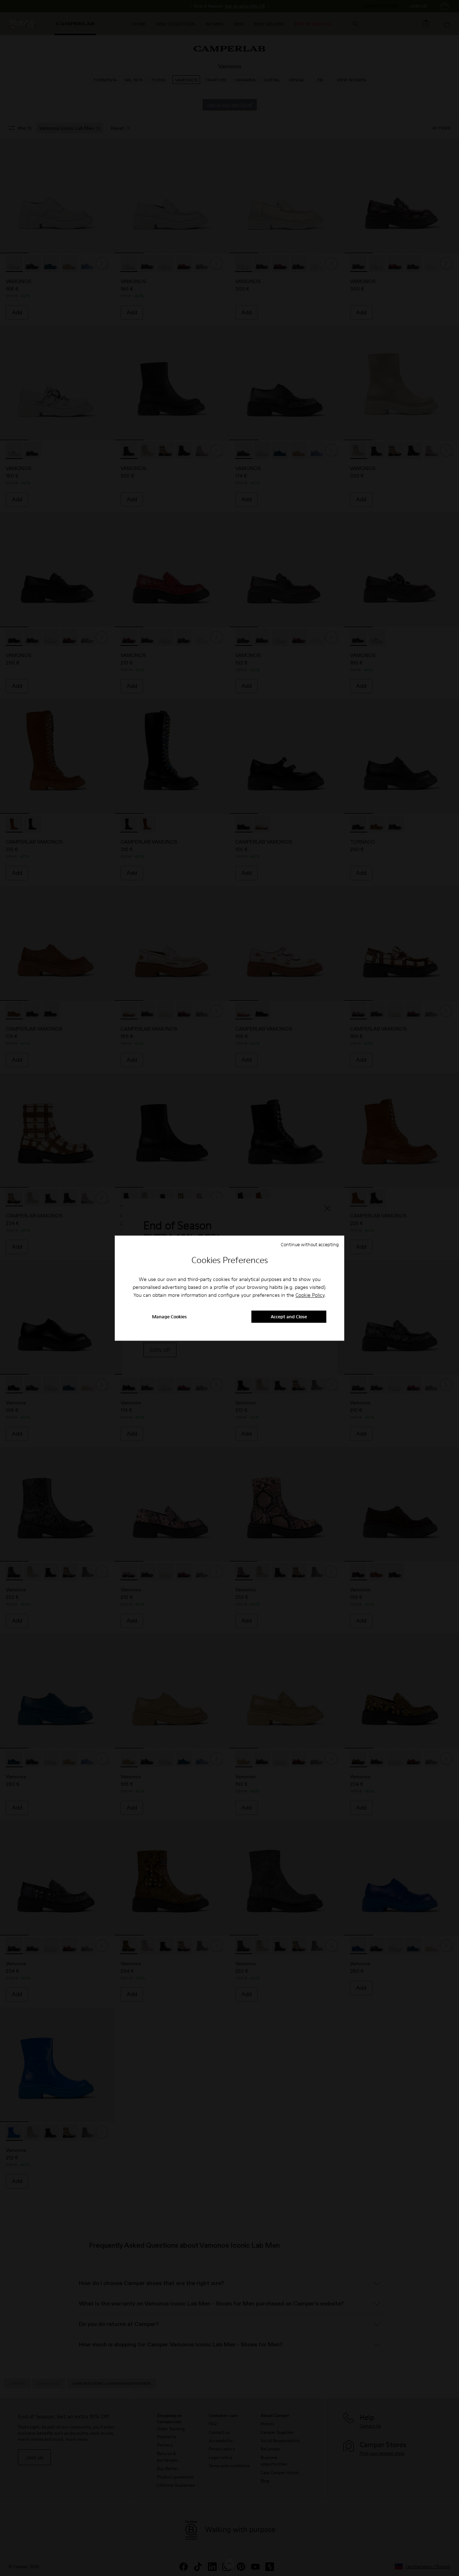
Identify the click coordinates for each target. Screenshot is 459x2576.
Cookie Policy (310, 1295)
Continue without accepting (310, 1244)
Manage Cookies (169, 1317)
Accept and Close (289, 1317)
